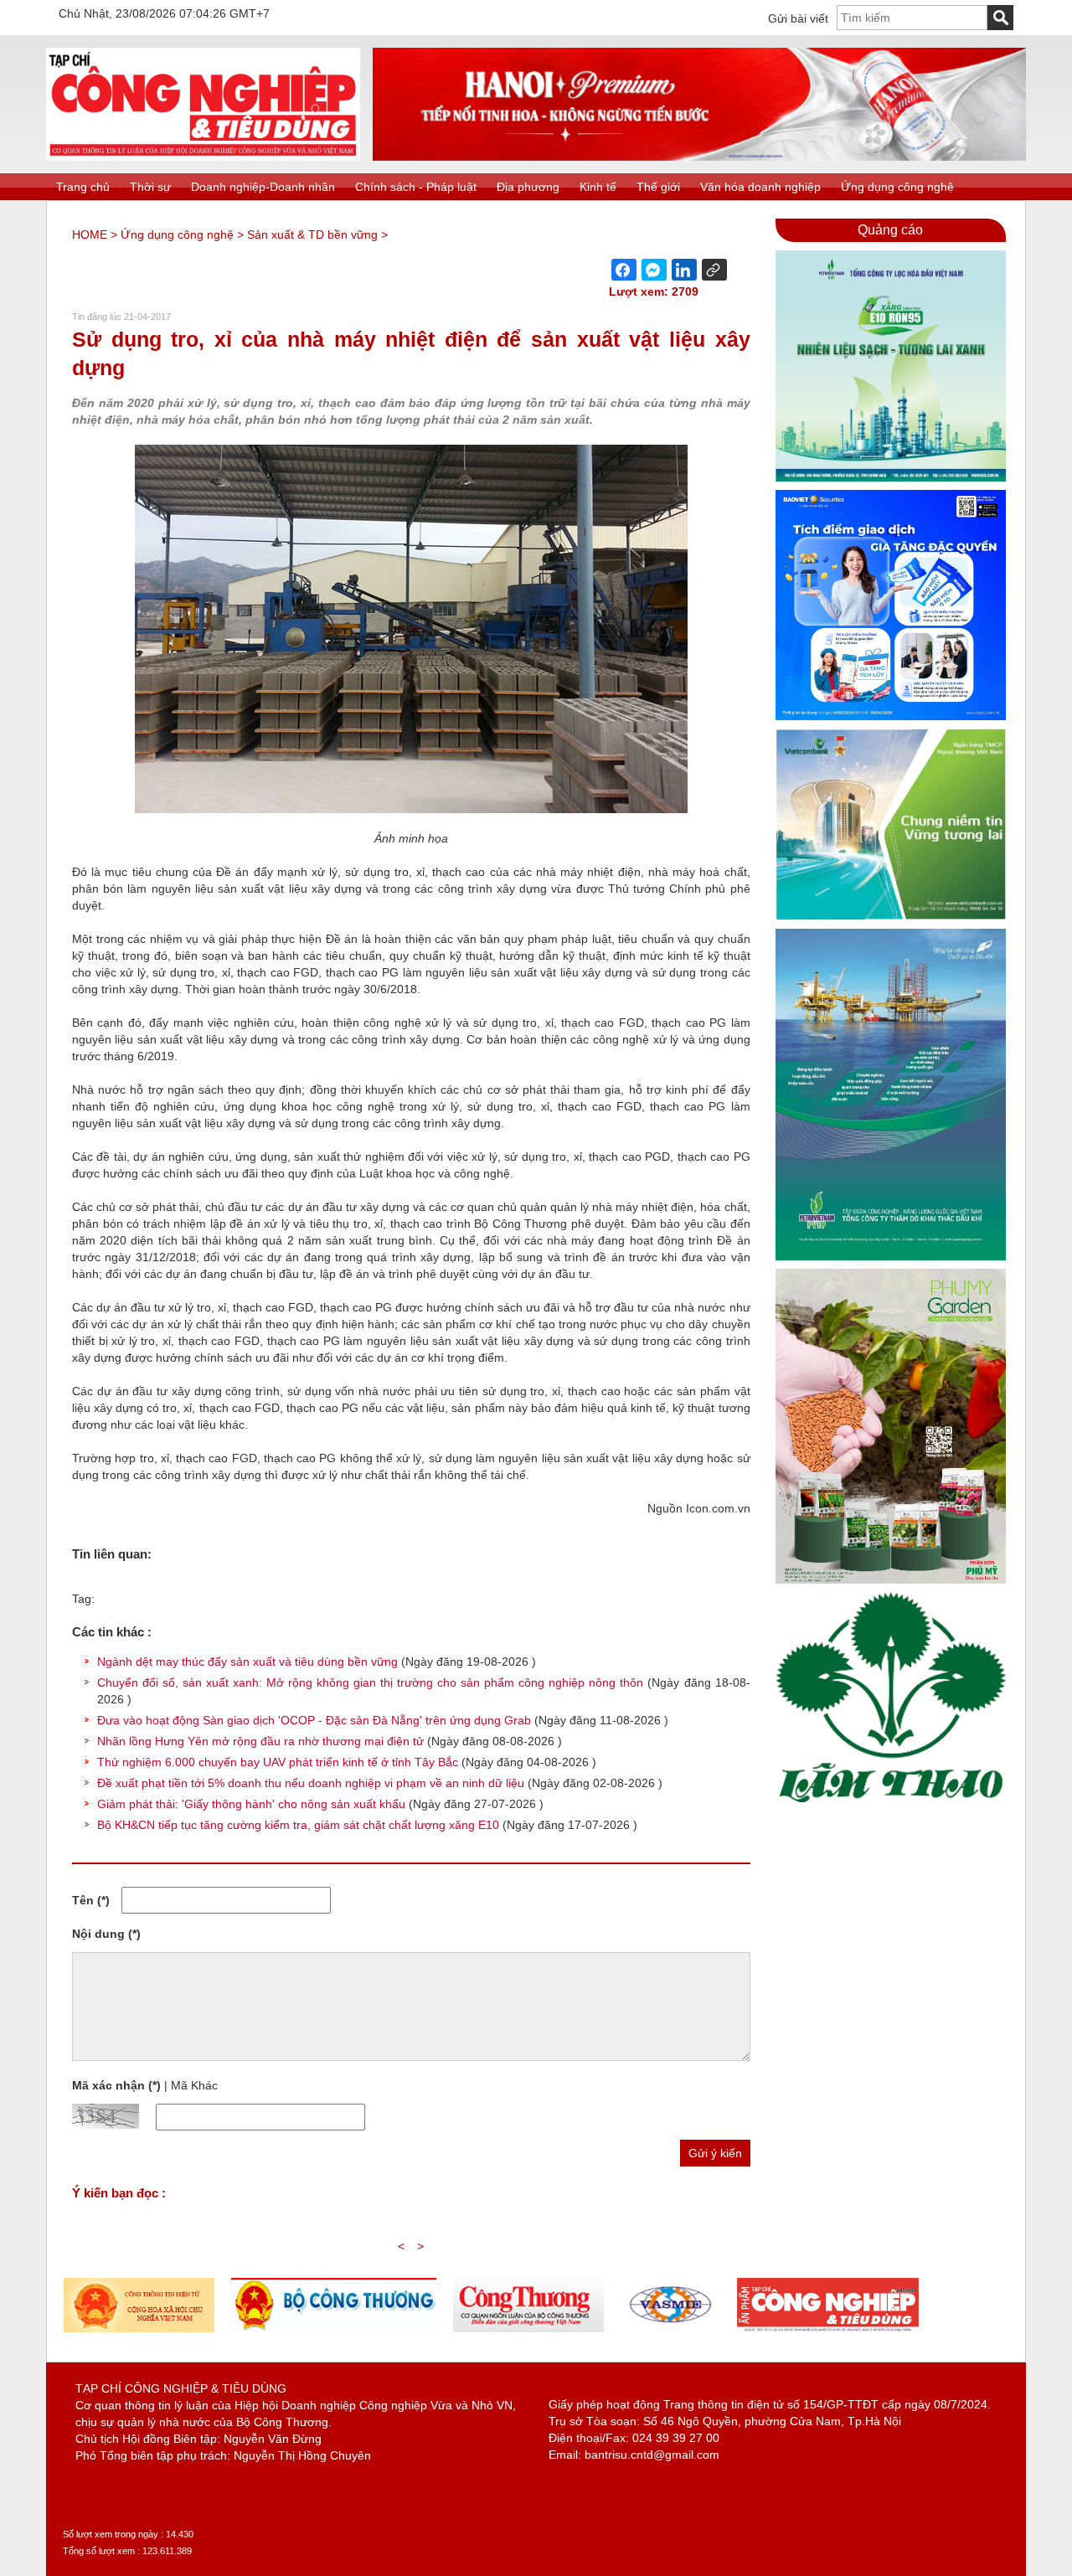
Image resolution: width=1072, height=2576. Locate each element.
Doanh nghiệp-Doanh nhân (263, 187)
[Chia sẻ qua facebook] (624, 270)
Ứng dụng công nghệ (897, 187)
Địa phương (528, 187)
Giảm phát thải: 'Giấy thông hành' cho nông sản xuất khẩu (251, 1804)
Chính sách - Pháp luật (416, 187)
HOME (90, 234)
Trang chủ (83, 187)
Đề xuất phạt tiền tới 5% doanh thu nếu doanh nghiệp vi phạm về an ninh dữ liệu (311, 1783)
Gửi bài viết (798, 18)
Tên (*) (91, 1900)
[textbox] (912, 18)
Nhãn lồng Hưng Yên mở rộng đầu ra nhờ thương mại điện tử (260, 1741)
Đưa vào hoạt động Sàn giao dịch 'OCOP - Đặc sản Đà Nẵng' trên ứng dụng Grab (314, 1720)
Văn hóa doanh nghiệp (760, 187)
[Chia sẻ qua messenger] (654, 270)
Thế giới (658, 187)
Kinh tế (598, 187)
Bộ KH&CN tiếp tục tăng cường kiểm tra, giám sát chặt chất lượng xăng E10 (298, 1825)
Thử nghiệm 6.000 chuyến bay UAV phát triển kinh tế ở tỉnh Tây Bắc (278, 1762)
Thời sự (150, 187)
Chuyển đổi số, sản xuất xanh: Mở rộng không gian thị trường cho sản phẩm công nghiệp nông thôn (370, 1682)
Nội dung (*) (106, 1934)
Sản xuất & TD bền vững (312, 234)
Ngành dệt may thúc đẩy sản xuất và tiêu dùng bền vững (247, 1662)
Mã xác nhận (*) (116, 2085)
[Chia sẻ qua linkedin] (684, 270)
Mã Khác (194, 2085)
